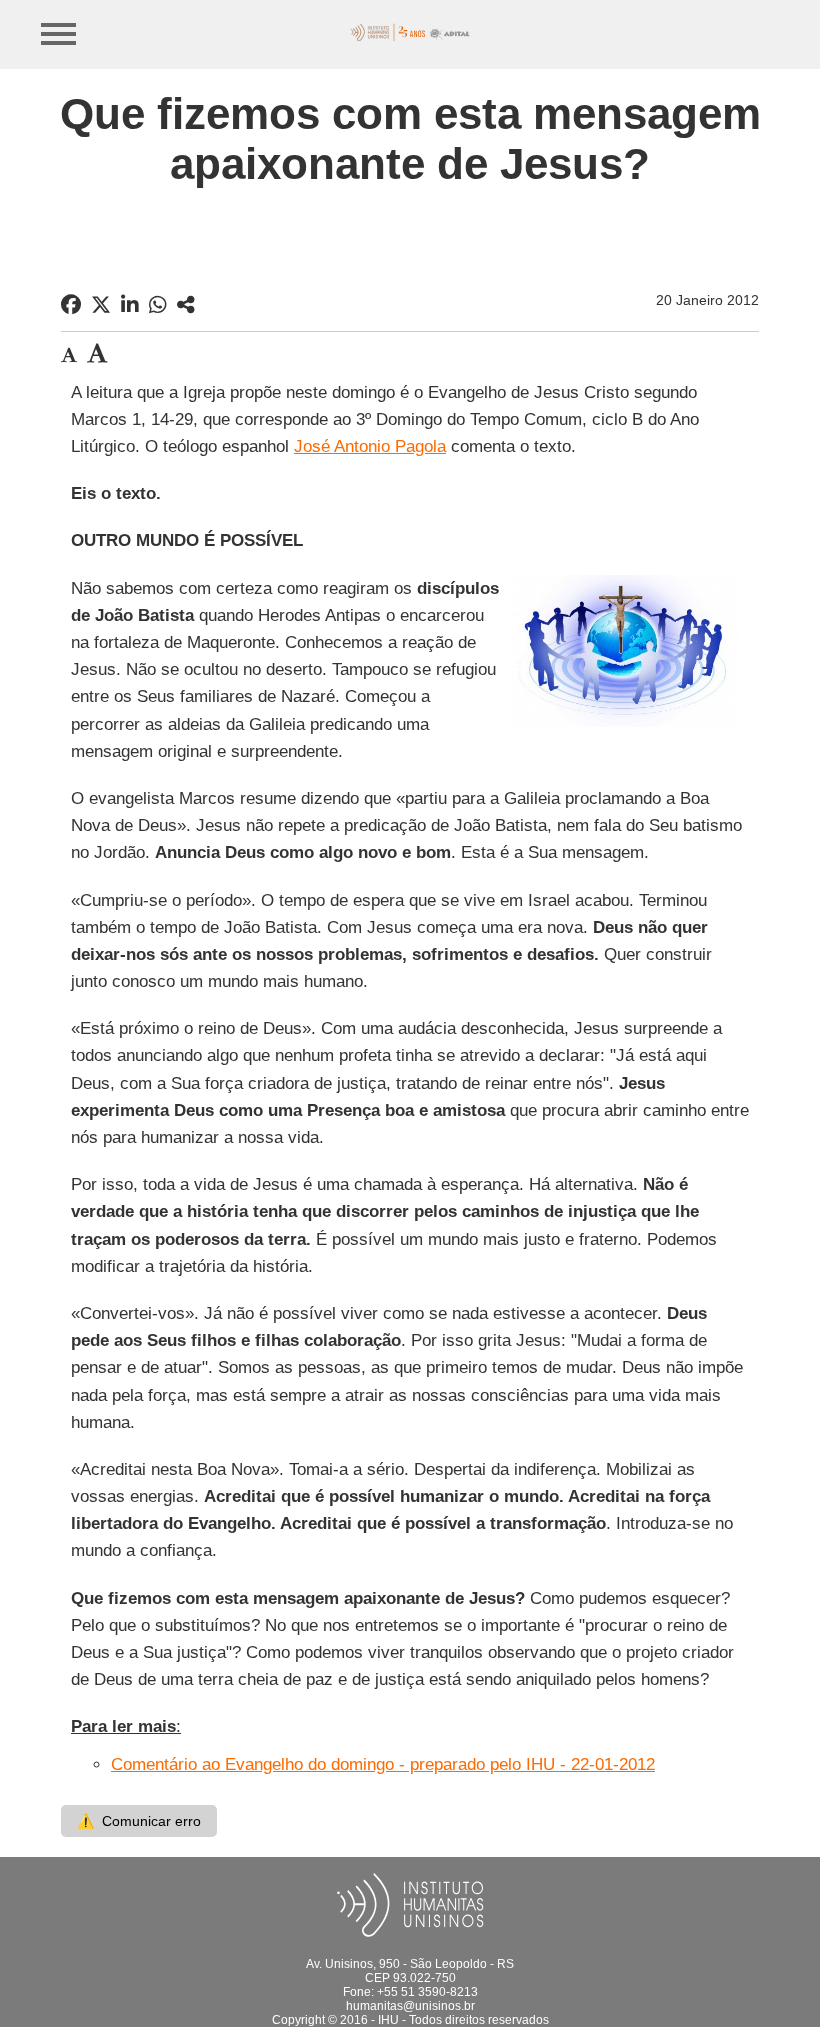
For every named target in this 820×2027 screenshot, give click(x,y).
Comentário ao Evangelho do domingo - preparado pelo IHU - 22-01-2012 (383, 1764)
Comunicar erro (139, 1821)
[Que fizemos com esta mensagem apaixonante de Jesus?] (186, 305)
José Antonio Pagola (370, 446)
